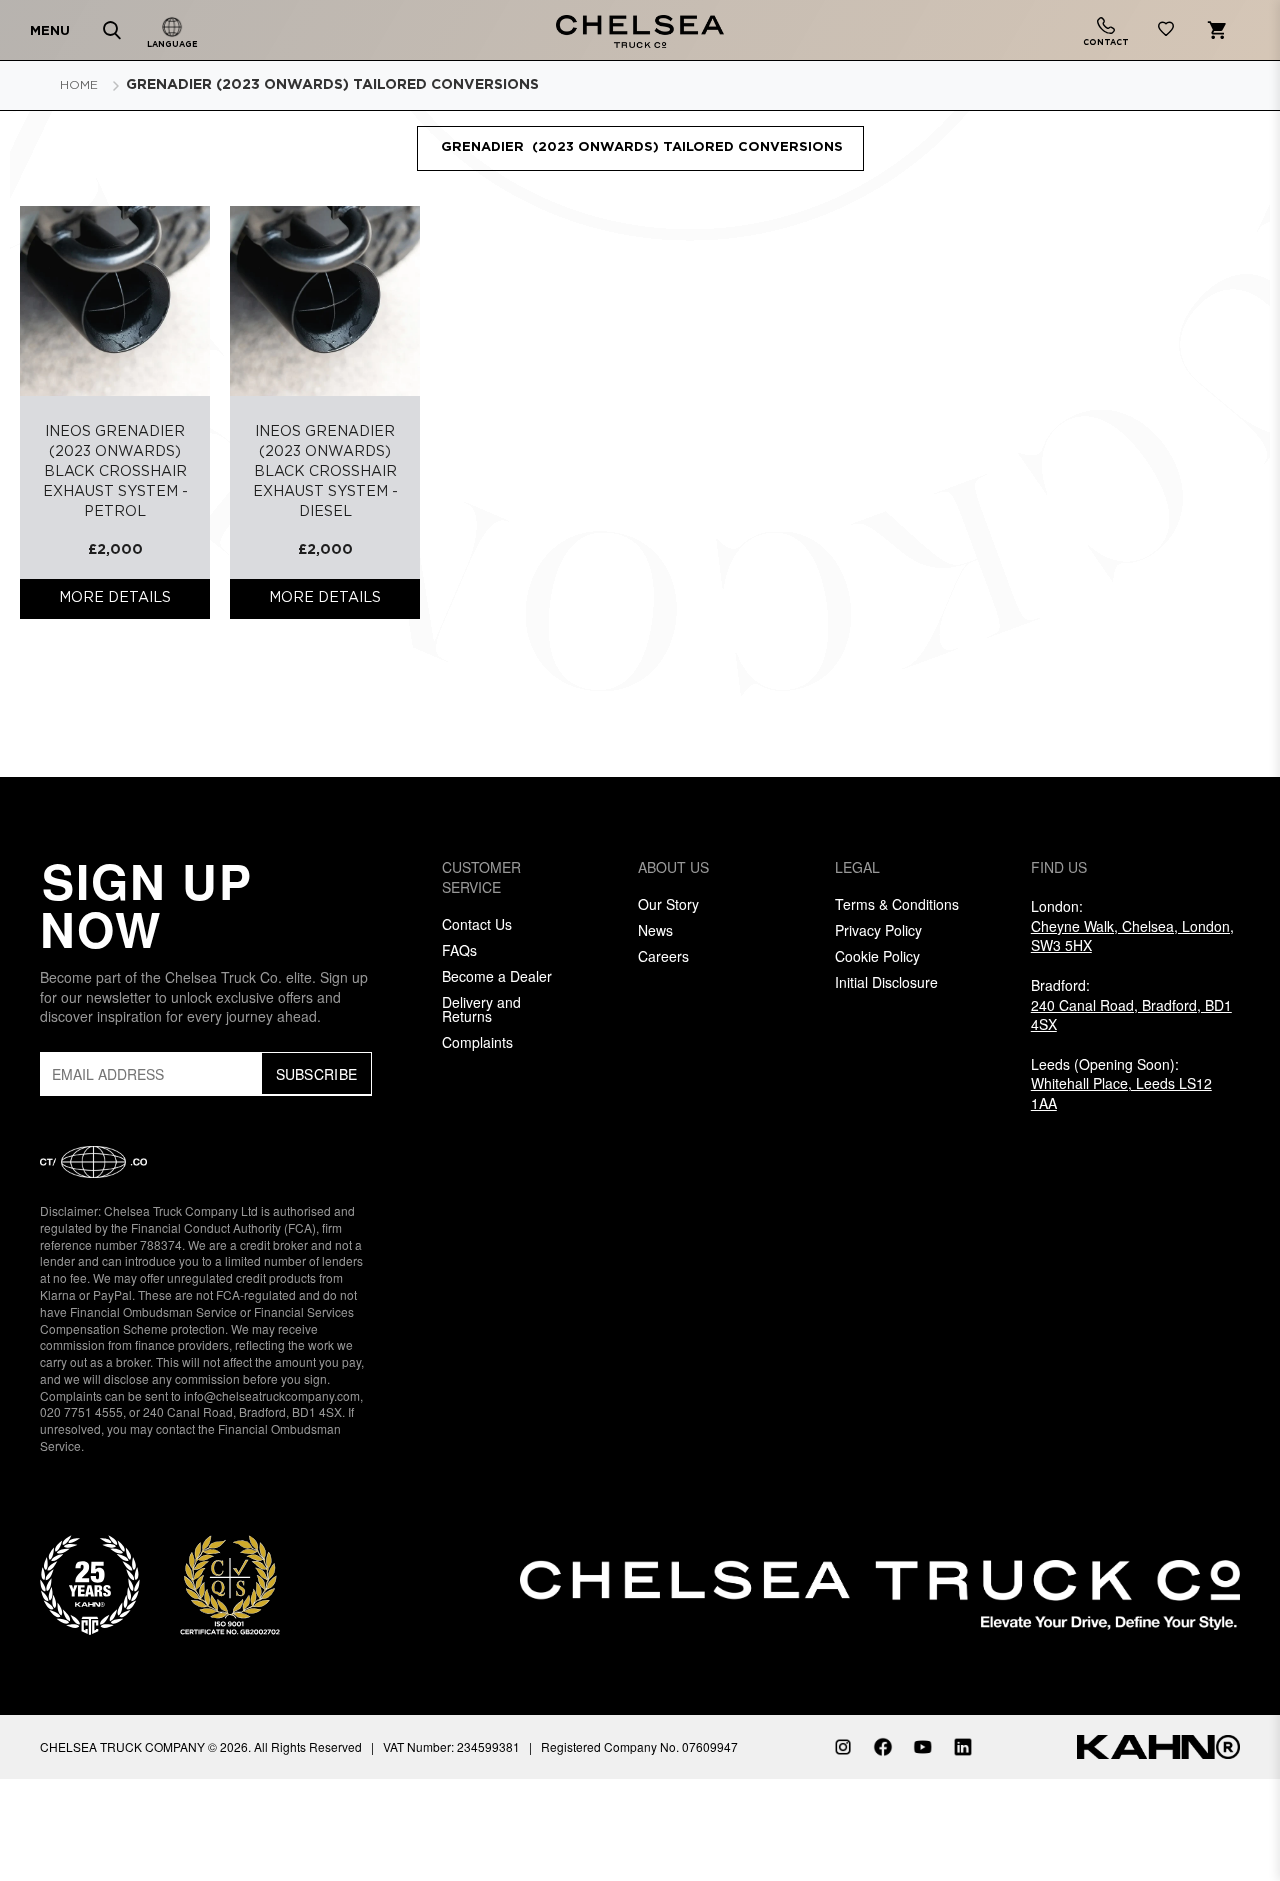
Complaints (477, 1042)
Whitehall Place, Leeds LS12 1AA (1121, 1093)
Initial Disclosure (886, 982)
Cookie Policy (877, 956)
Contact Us (477, 924)
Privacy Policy (878, 930)
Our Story (668, 904)
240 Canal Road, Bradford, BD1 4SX (1131, 1015)
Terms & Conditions (897, 904)
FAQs (459, 950)
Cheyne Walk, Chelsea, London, (1132, 936)
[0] (1166, 32)
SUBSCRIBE (317, 1074)
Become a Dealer (497, 976)
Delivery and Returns (481, 1009)
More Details (115, 598)
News (655, 930)
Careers (663, 956)
